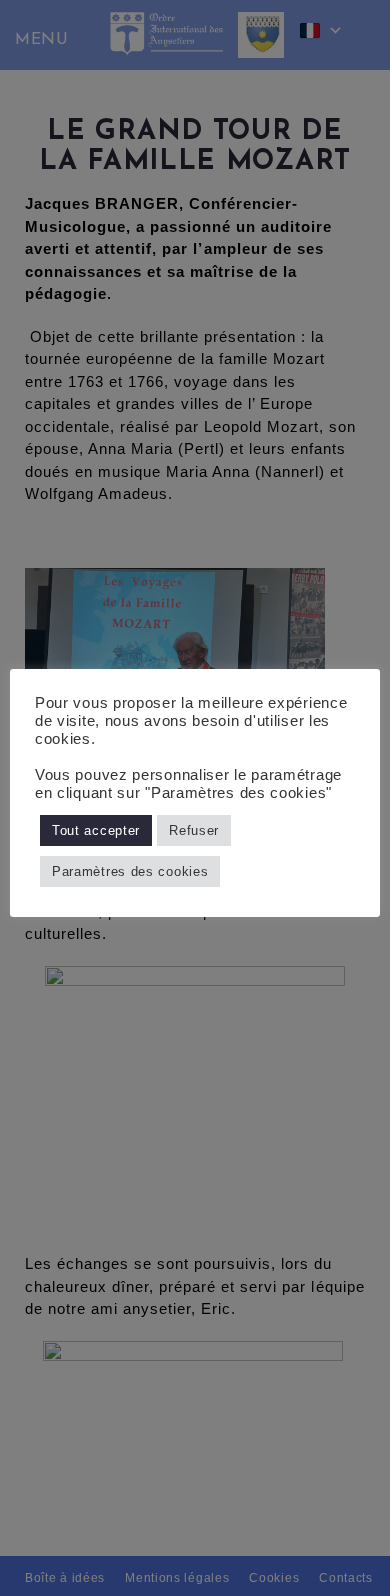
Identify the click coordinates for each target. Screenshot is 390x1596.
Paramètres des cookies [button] (130, 871)
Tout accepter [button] (96, 830)
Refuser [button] (194, 830)
